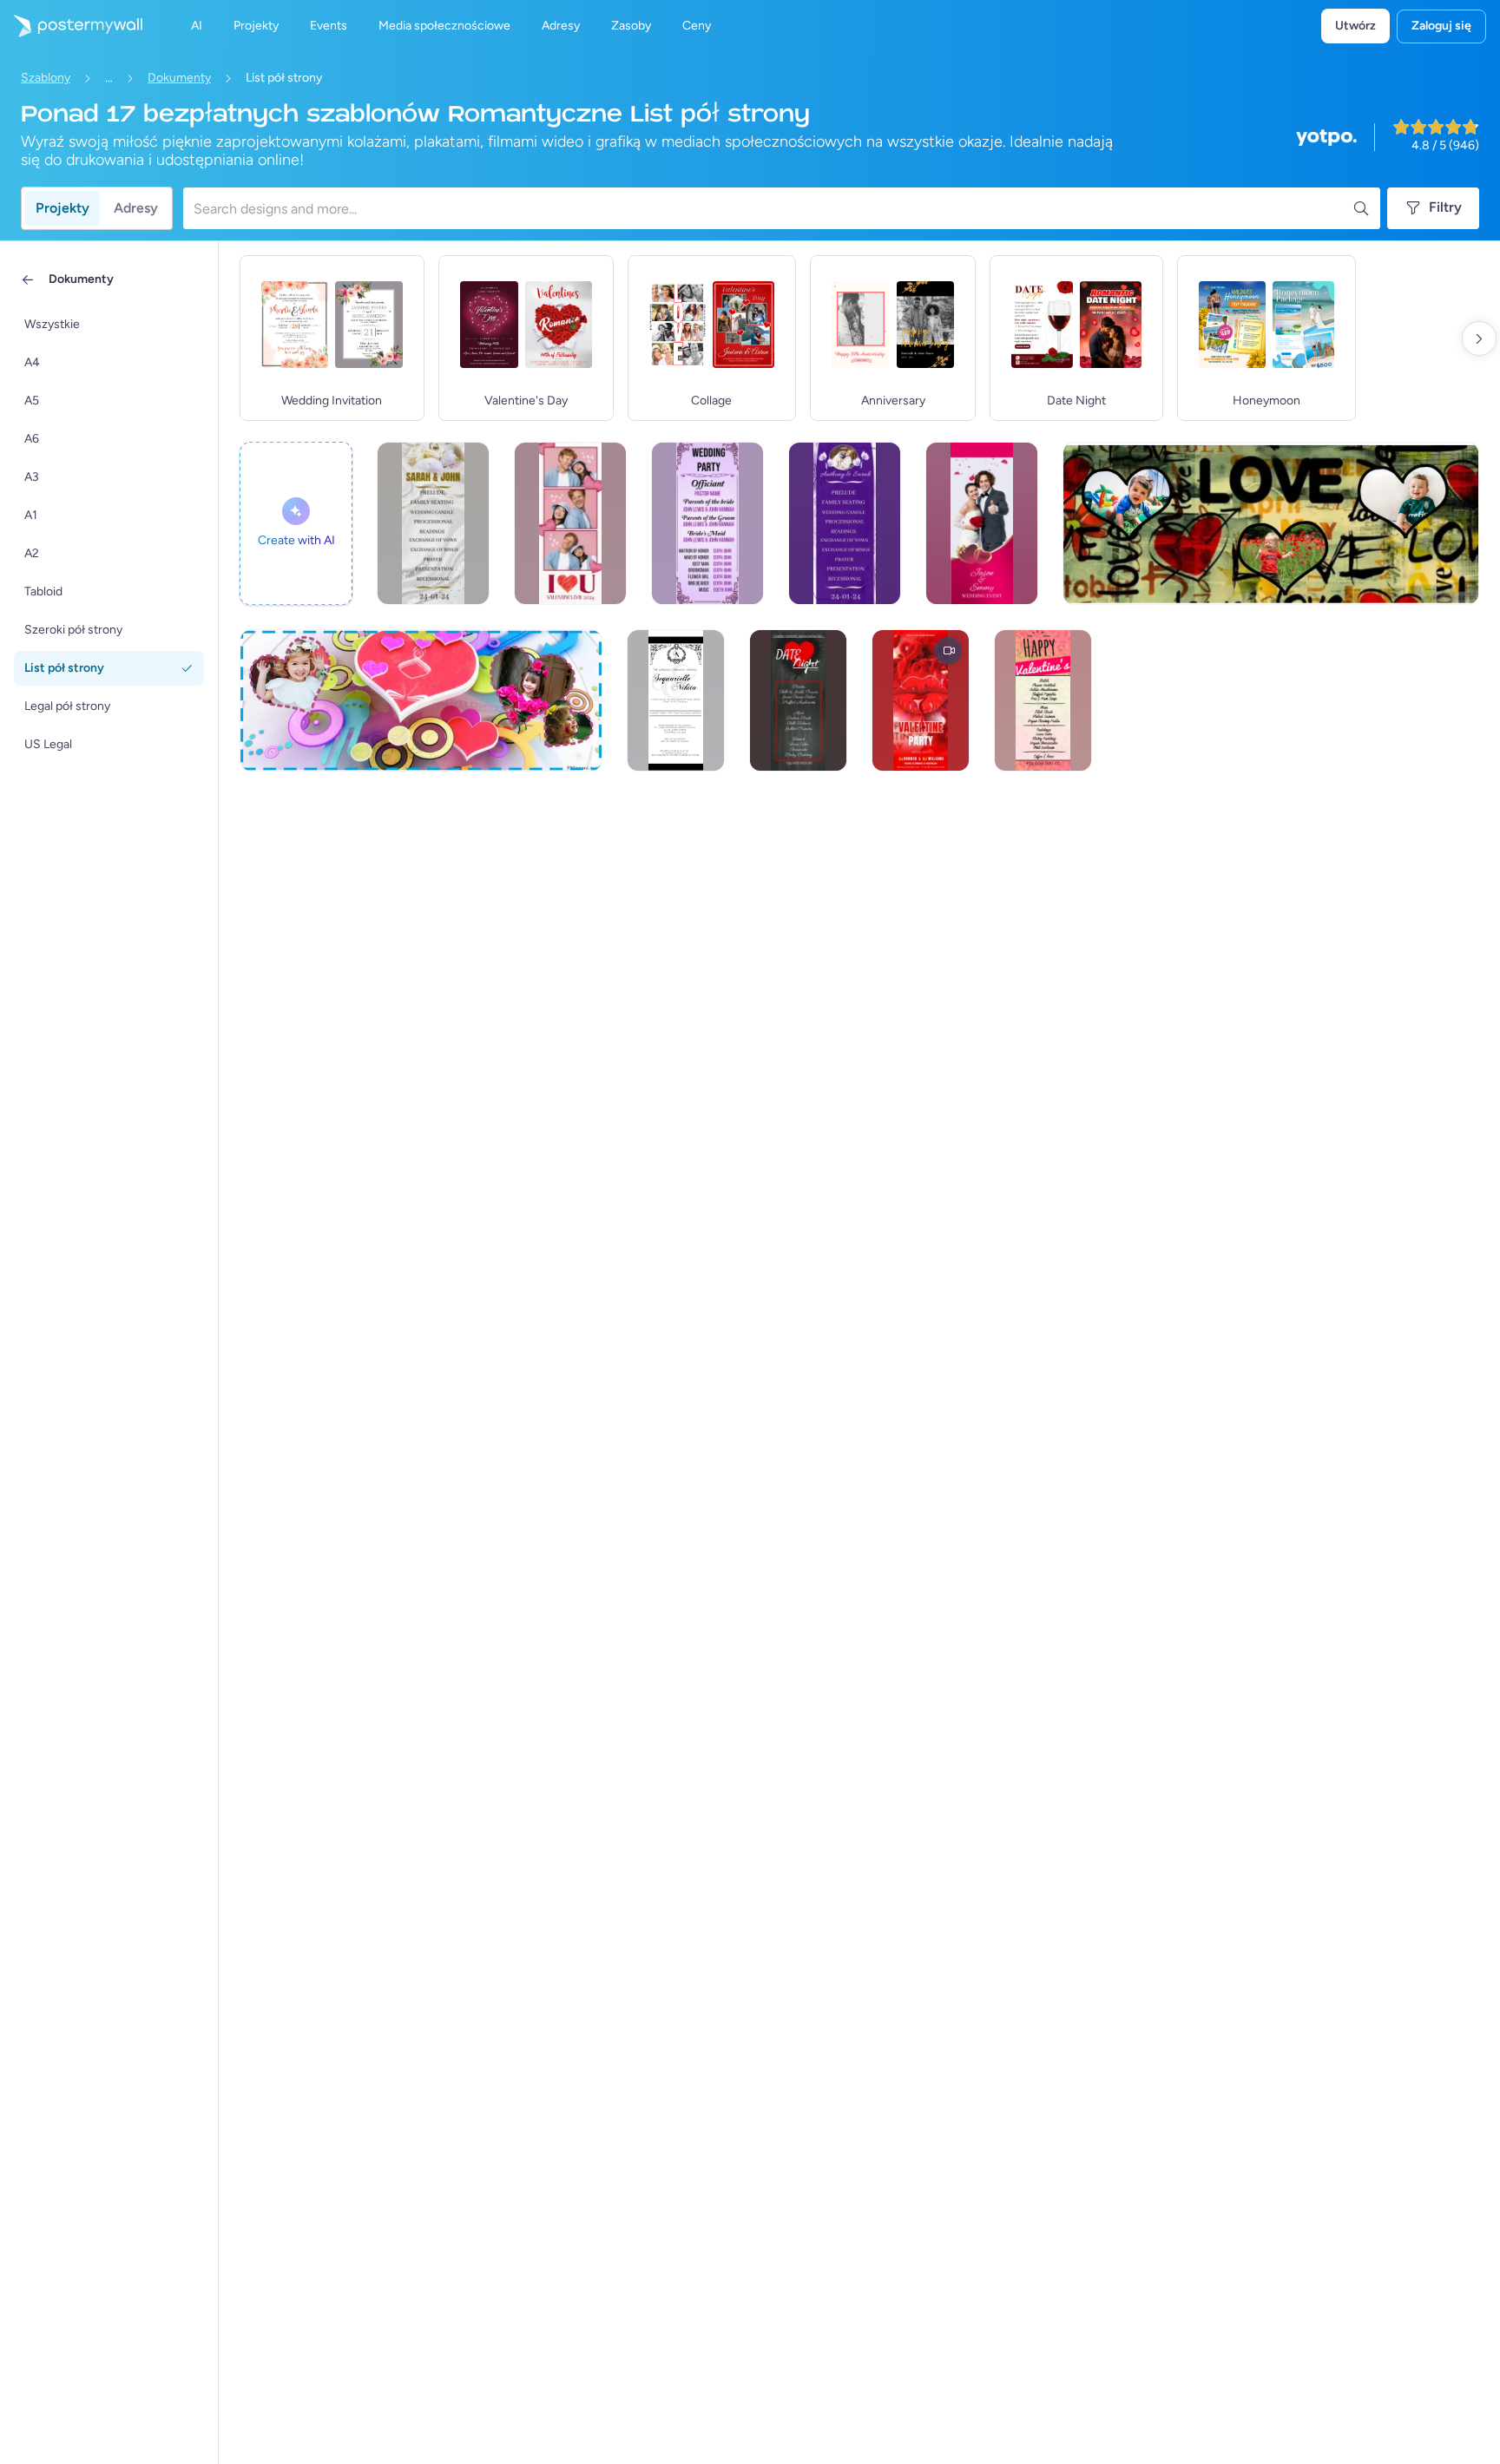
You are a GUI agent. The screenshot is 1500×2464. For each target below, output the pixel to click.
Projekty (62, 208)
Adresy (136, 208)
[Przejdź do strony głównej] (71, 26)
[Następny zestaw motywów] (1479, 338)
